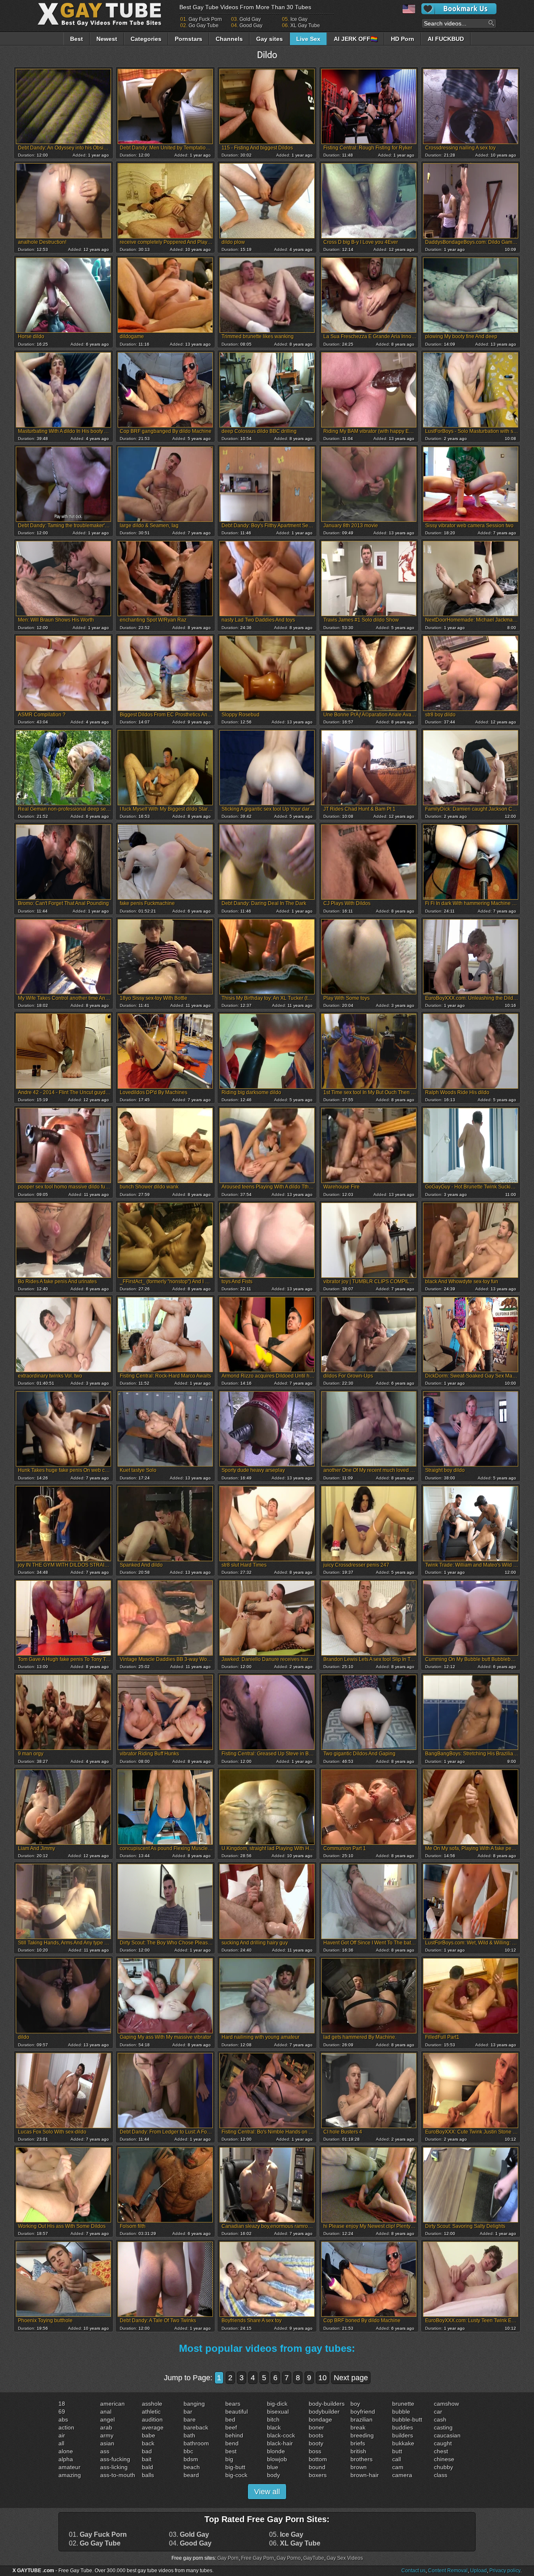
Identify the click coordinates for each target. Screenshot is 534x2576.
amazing (70, 2475)
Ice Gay (299, 19)
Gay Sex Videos (345, 2558)
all (61, 2443)
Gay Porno (289, 2558)
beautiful (237, 2412)
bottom (318, 2459)
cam (398, 2467)
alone (66, 2451)
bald (147, 2467)
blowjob (277, 2459)
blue (273, 2467)
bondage (320, 2419)
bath (189, 2435)
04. (190, 2543)
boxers (318, 2475)
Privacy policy (505, 2571)
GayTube (314, 2558)
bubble (401, 2412)
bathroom (196, 2443)
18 (62, 2404)
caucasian (447, 2435)
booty (316, 2443)
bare (190, 2419)
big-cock (236, 2475)
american (112, 2404)
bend (232, 2443)
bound (317, 2467)
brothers (361, 2459)
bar (188, 2412)
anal (106, 2412)
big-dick (277, 2404)
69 (62, 2412)
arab (106, 2427)
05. (286, 2535)
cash (440, 2419)
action (66, 2427)
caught (443, 2443)
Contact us (413, 2571)
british (358, 2451)
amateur (69, 2467)
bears (233, 2404)
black (274, 2427)
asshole (152, 2404)
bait (147, 2459)
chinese (444, 2459)
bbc (188, 2451)
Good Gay (251, 25)
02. (95, 2543)
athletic (151, 2412)
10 (322, 2378)
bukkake (403, 2443)
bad (147, 2451)
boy (355, 2404)
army (107, 2435)
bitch (273, 2419)
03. (189, 2535)
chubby (443, 2467)
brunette (403, 2404)
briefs (358, 2443)
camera (402, 2475)
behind (234, 2435)
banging (194, 2404)
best (231, 2451)
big (229, 2459)
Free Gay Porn (258, 2558)
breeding (362, 2435)
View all (267, 2492)
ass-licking (114, 2467)
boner (316, 2427)
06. (295, 2543)
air (62, 2435)
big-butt (235, 2467)
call (397, 2459)
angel (107, 2419)
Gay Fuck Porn (205, 19)
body (273, 2475)
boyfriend (363, 2412)
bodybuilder (324, 2412)
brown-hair (365, 2475)
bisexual (278, 2412)
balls (148, 2475)
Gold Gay (250, 19)
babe (149, 2435)
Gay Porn (228, 2558)
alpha (66, 2459)
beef (231, 2427)
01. (98, 2535)
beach (192, 2467)
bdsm (191, 2459)
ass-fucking (115, 2459)
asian (107, 2443)
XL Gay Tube (305, 25)
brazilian (361, 2419)
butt (397, 2451)
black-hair (280, 2443)
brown (359, 2467)
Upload (479, 2571)
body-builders (327, 2404)
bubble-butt (407, 2419)
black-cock (281, 2435)
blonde (276, 2451)
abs (63, 2419)
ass (105, 2451)
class (441, 2475)
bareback (196, 2427)
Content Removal (448, 2571)
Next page (351, 2378)
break (358, 2427)
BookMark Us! (459, 9)
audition (152, 2419)
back (148, 2443)
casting (443, 2427)
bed (230, 2419)
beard (191, 2475)
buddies (403, 2427)
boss (315, 2451)
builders (403, 2435)
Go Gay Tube (204, 25)
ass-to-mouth (118, 2475)
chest (441, 2451)
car (438, 2412)
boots (316, 2435)
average (153, 2427)
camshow (446, 2404)
